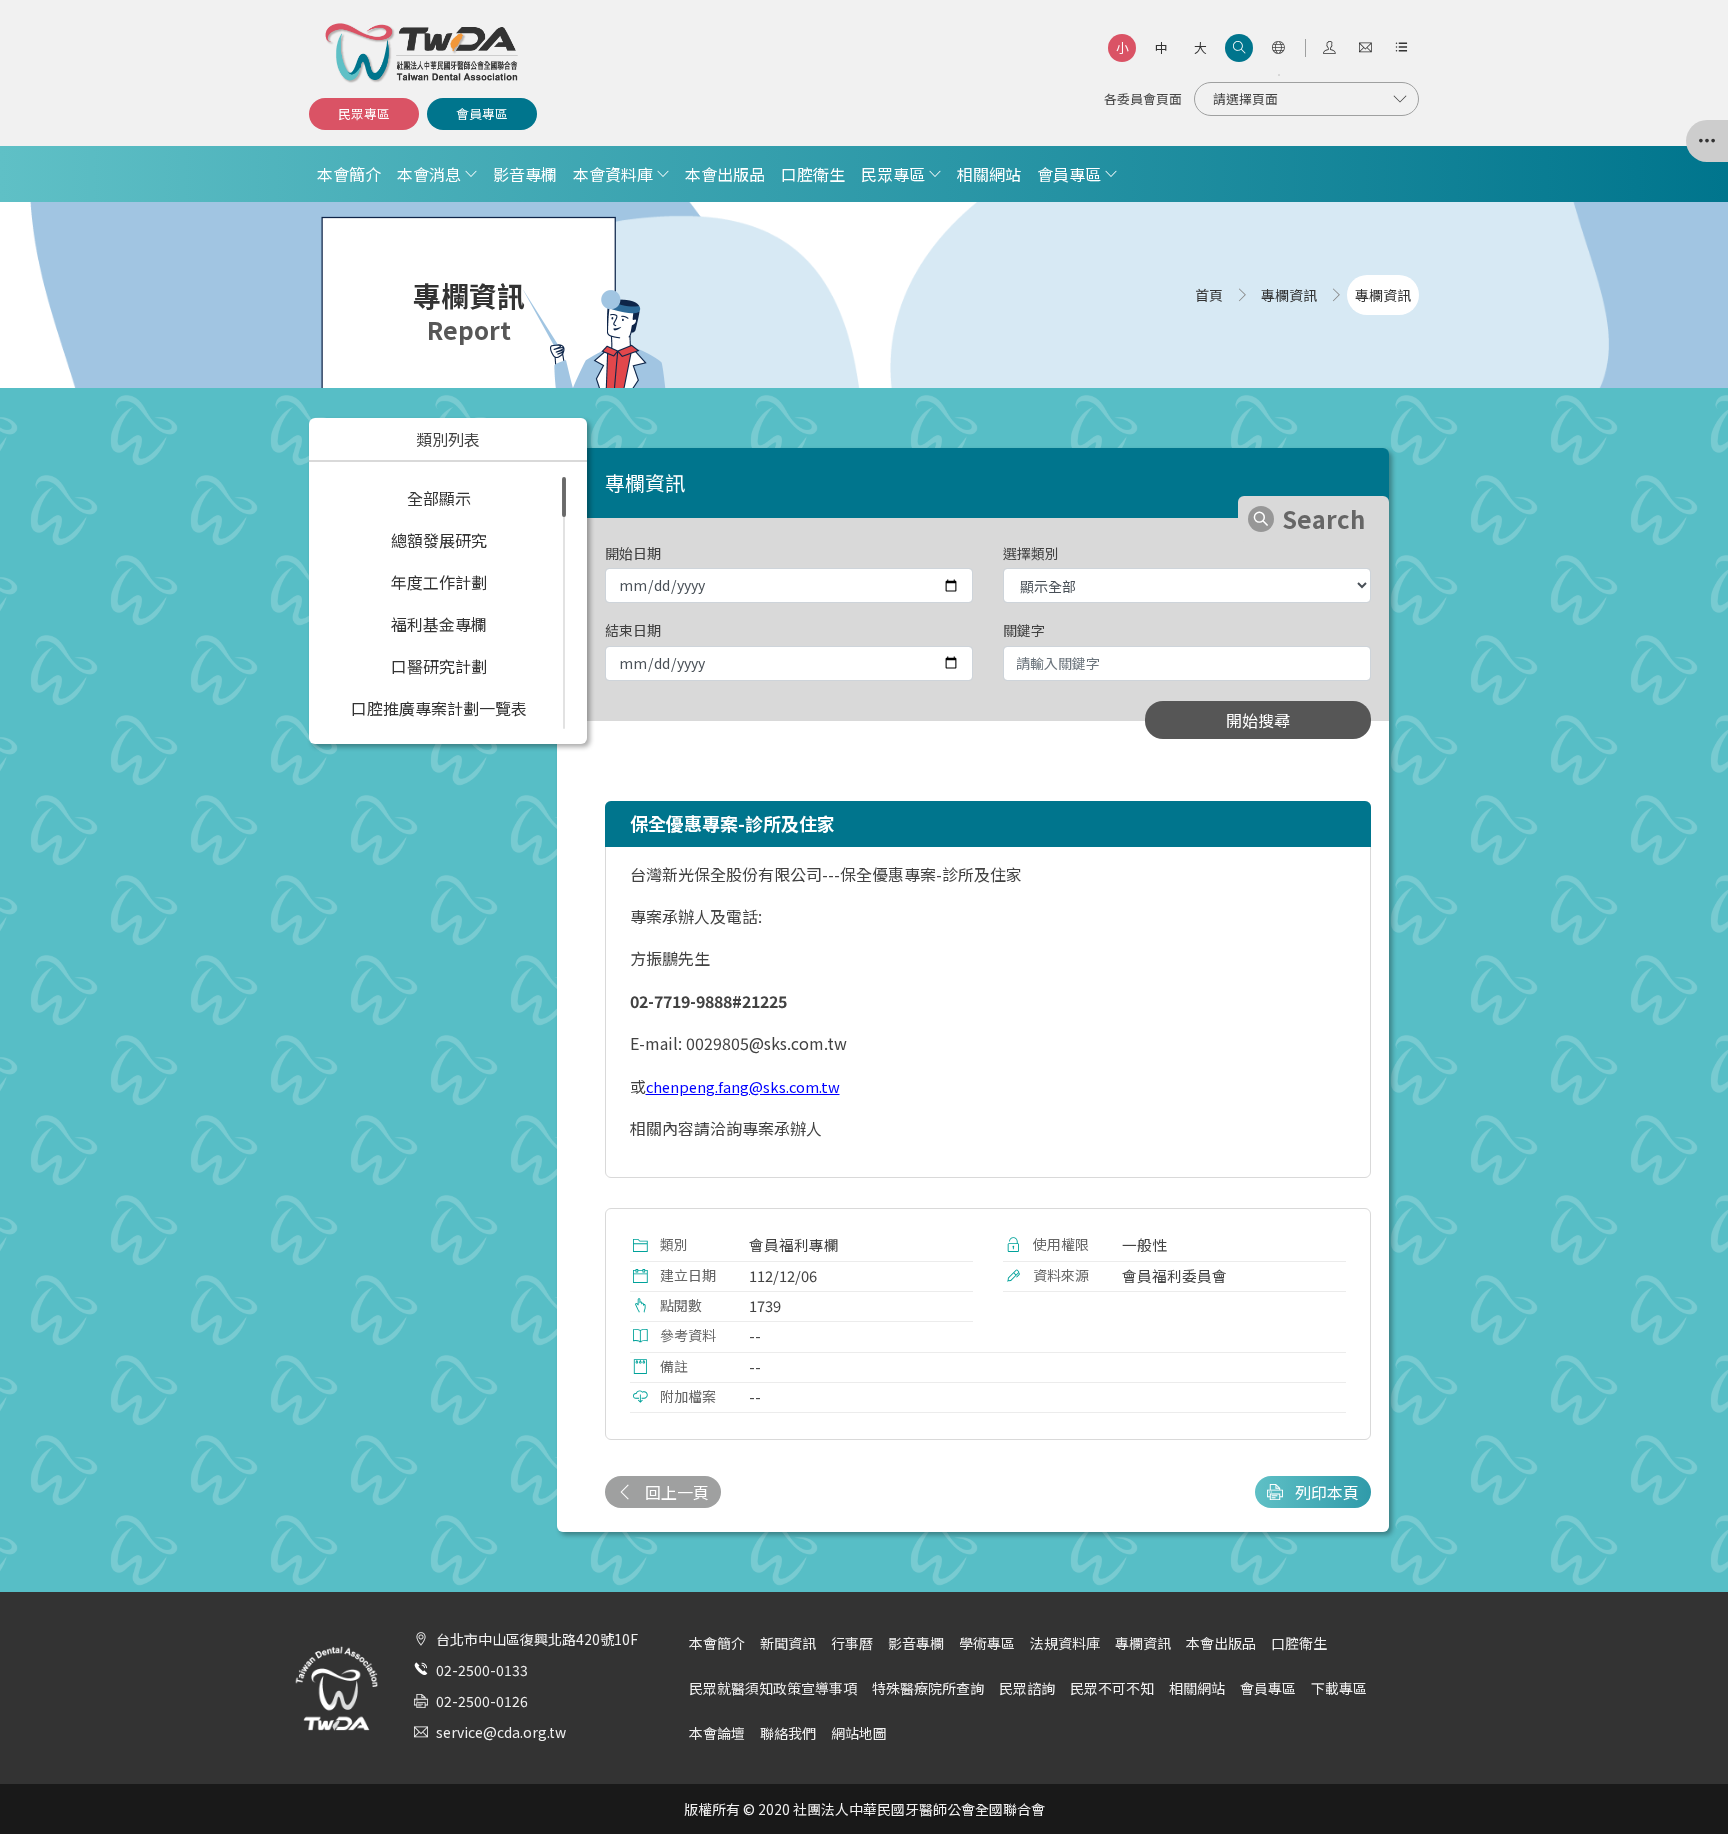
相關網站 (989, 174)
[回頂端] (1687, 1778)
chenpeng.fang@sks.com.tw (743, 1086)
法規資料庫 (1065, 1643)
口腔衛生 (813, 174)
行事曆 (852, 1643)
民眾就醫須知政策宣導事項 (773, 1688)
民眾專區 (364, 113)
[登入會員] (1329, 48)
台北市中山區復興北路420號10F (537, 1639)
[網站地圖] (1401, 48)
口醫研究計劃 (439, 666)
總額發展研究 (439, 540)
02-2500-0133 (482, 1670)
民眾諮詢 (1027, 1688)
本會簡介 (349, 174)
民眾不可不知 (1112, 1688)
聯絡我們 (788, 1733)
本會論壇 (717, 1733)
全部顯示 (439, 498)
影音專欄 (525, 174)
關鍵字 (1024, 630)
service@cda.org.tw (501, 1732)
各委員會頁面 (1143, 98)
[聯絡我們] (1365, 48)
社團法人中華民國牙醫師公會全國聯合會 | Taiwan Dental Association (423, 53)
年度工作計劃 (439, 582)
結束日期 (633, 630)
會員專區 (482, 113)
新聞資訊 (788, 1643)
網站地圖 (859, 1733)
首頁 (1209, 295)
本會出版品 (725, 174)
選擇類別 (1031, 553)
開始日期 (633, 553)
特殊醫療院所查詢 (928, 1688)
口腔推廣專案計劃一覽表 (439, 708)
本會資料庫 (613, 174)
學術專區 (987, 1643)
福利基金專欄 (439, 624)
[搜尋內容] (1239, 48)
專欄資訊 (1143, 1643)
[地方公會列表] (1707, 141)
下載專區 (1339, 1688)
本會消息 (429, 174)
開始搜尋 (1258, 720)
